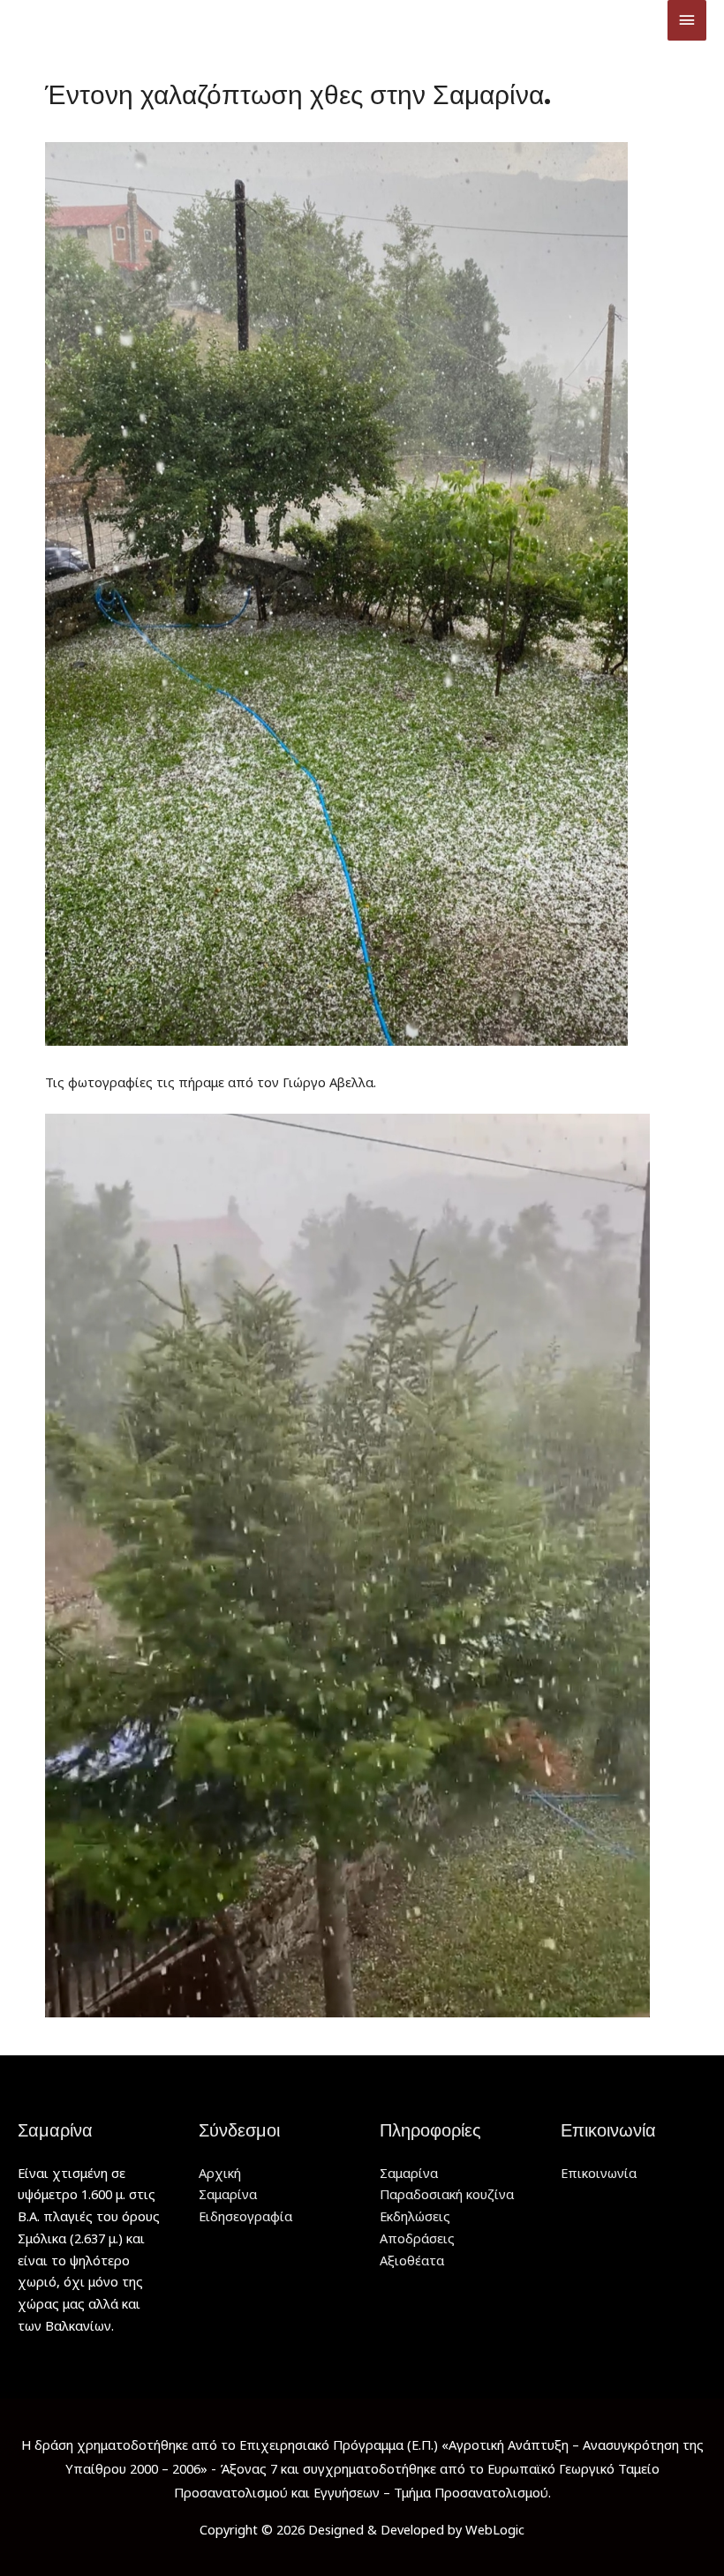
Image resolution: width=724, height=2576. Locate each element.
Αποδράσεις (417, 2238)
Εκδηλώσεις (415, 2216)
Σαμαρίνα (228, 2194)
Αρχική (220, 2173)
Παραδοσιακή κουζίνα (447, 2194)
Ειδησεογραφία (245, 2216)
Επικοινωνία (599, 2173)
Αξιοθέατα (412, 2260)
